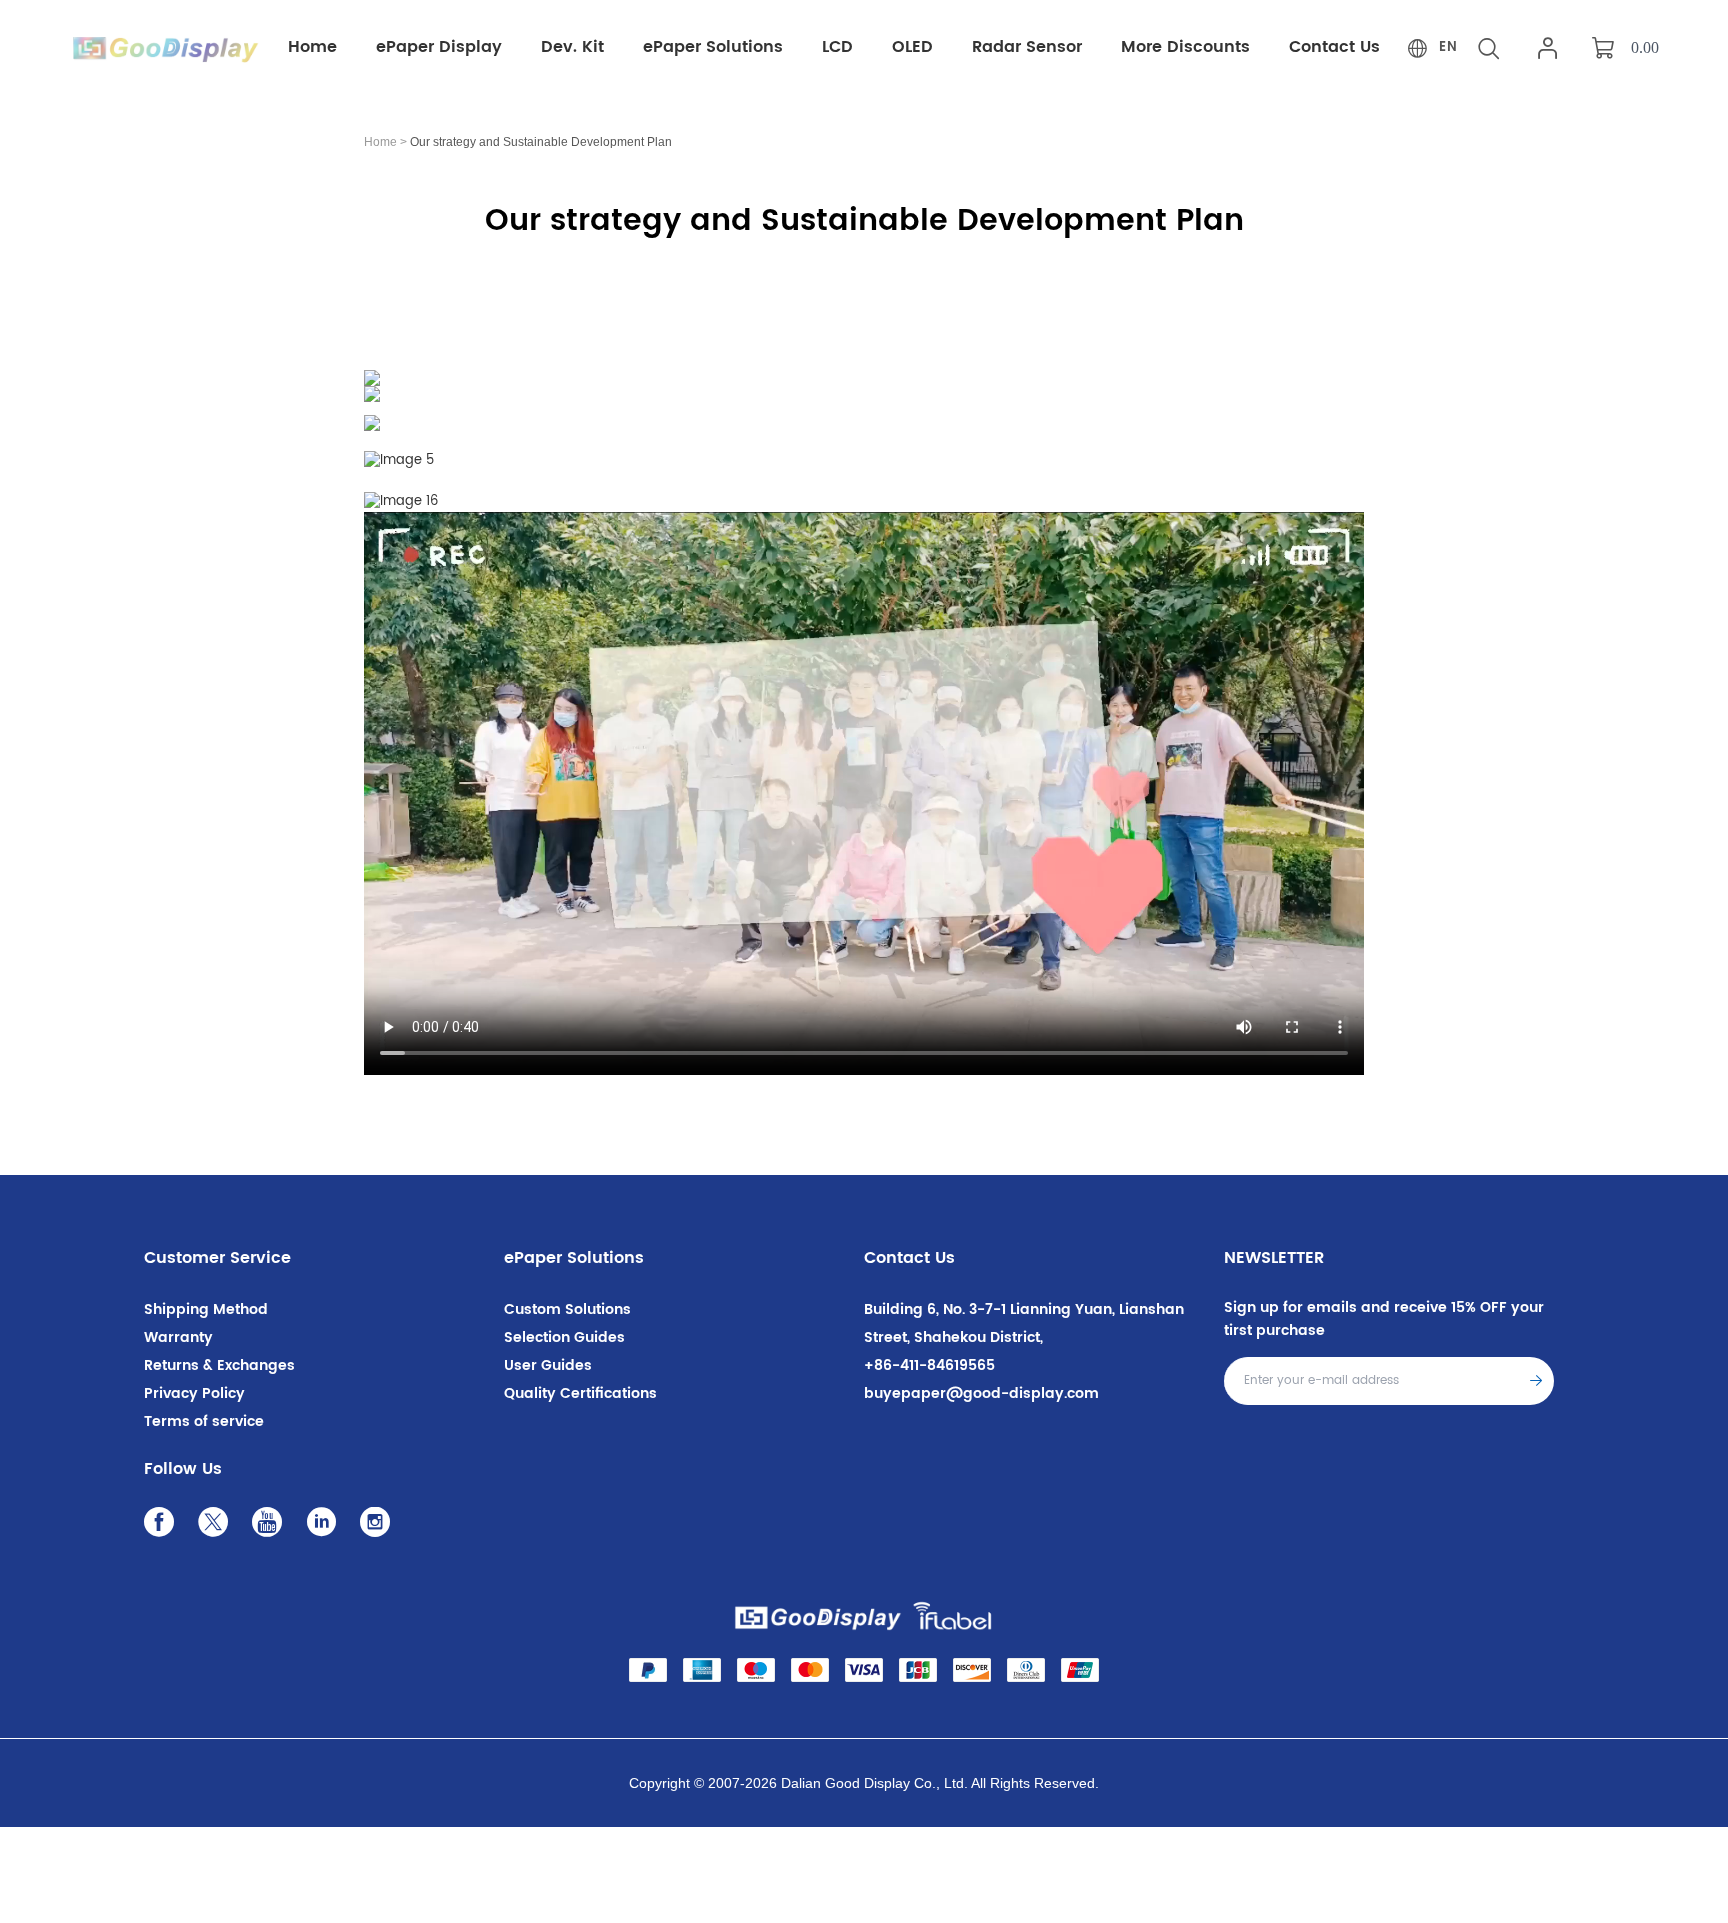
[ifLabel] (953, 1615)
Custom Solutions (567, 1309)
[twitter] (218, 1527)
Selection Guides (564, 1337)
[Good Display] (818, 1615)
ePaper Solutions (574, 1258)
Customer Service (217, 1258)
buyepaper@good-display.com (981, 1393)
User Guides (548, 1365)
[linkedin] (326, 1527)
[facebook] (164, 1527)
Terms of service (204, 1421)
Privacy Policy (194, 1393)
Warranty (178, 1337)
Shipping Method (206, 1309)
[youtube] (272, 1527)
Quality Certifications (580, 1393)
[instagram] (380, 1527)
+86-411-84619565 (929, 1365)
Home (380, 142)
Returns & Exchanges (219, 1365)
